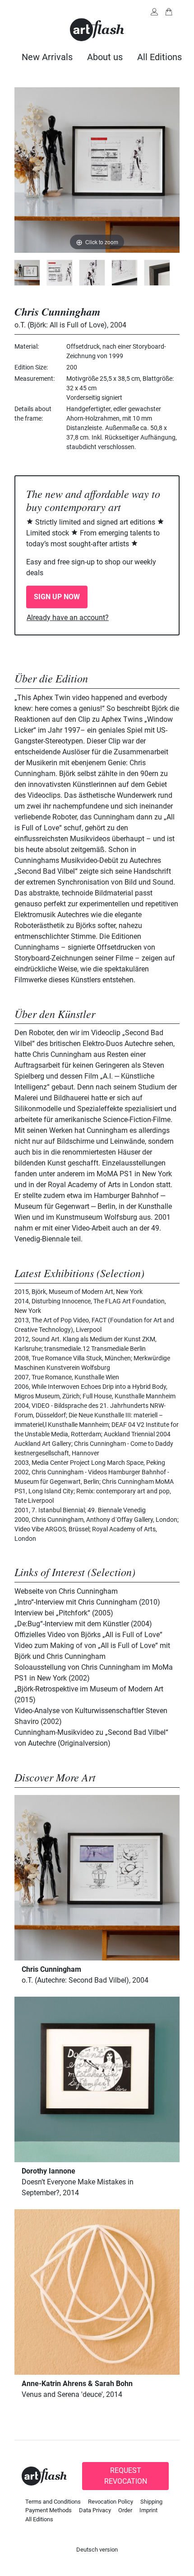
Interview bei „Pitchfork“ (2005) (64, 1613)
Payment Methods (48, 2510)
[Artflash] (97, 29)
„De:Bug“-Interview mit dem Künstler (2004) (83, 1624)
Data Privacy (95, 2510)
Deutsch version (97, 2550)
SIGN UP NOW (57, 597)
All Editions (159, 57)
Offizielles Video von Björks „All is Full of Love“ (88, 1635)
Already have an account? (68, 618)
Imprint (148, 2510)
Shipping (151, 2502)
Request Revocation (126, 2476)
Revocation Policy (111, 2502)
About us (105, 57)
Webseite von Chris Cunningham (66, 1591)
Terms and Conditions (53, 2502)
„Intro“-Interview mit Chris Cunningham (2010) (87, 1602)
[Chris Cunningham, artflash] (27, 273)
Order (125, 2510)
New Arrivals (47, 57)
